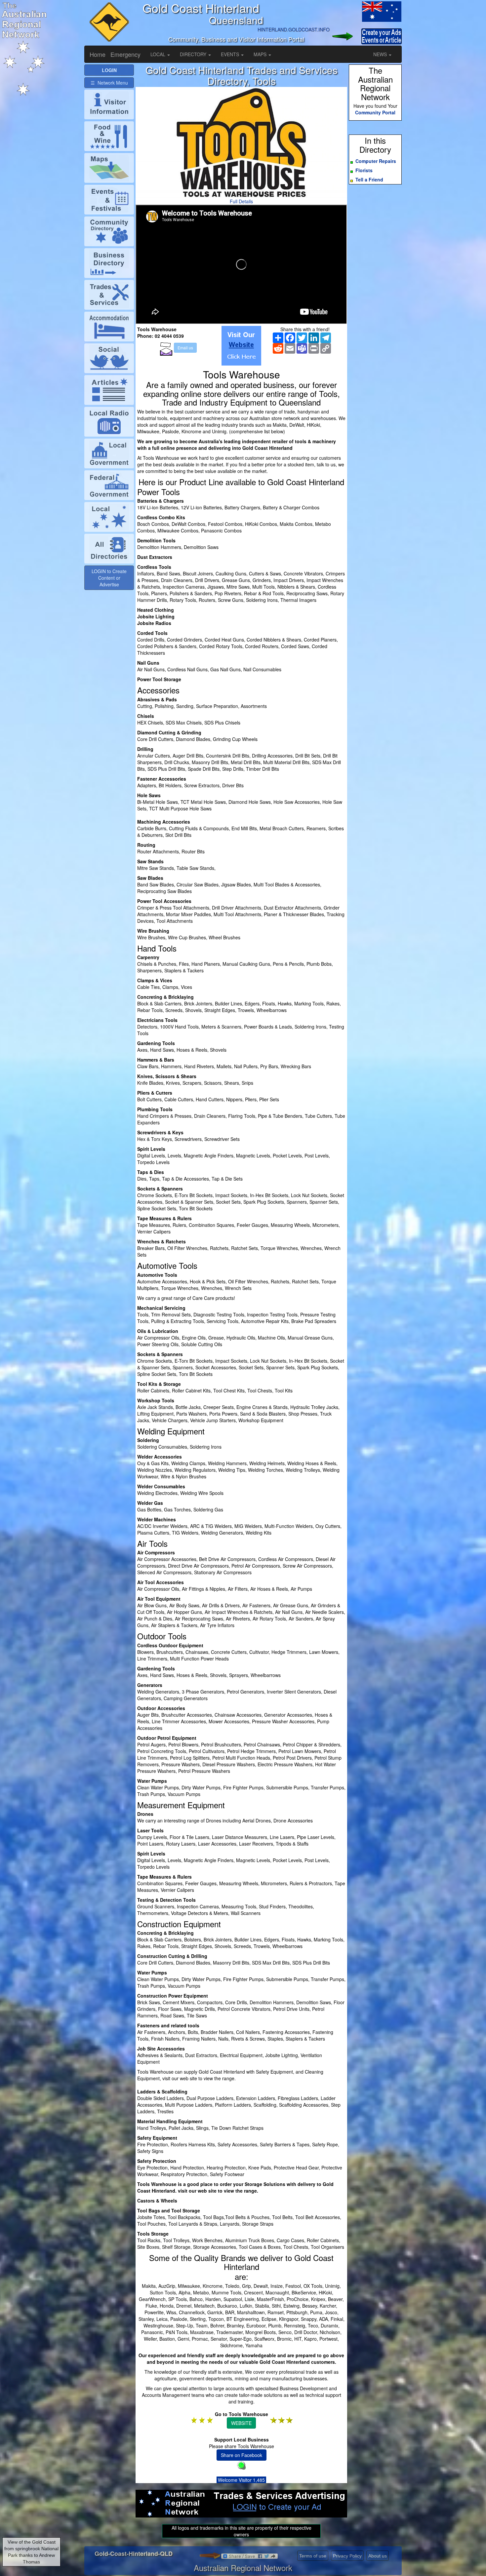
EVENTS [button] (231, 54)
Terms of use (313, 2556)
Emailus (185, 348)
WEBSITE (241, 2423)
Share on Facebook (242, 2455)
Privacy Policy (347, 2556)
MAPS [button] (261, 54)
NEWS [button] (381, 54)
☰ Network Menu (109, 83)
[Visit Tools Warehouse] (241, 346)
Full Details (241, 201)
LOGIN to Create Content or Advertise (109, 578)
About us (378, 2556)
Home (98, 54)
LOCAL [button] (159, 54)
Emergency (125, 54)
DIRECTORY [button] (194, 54)
